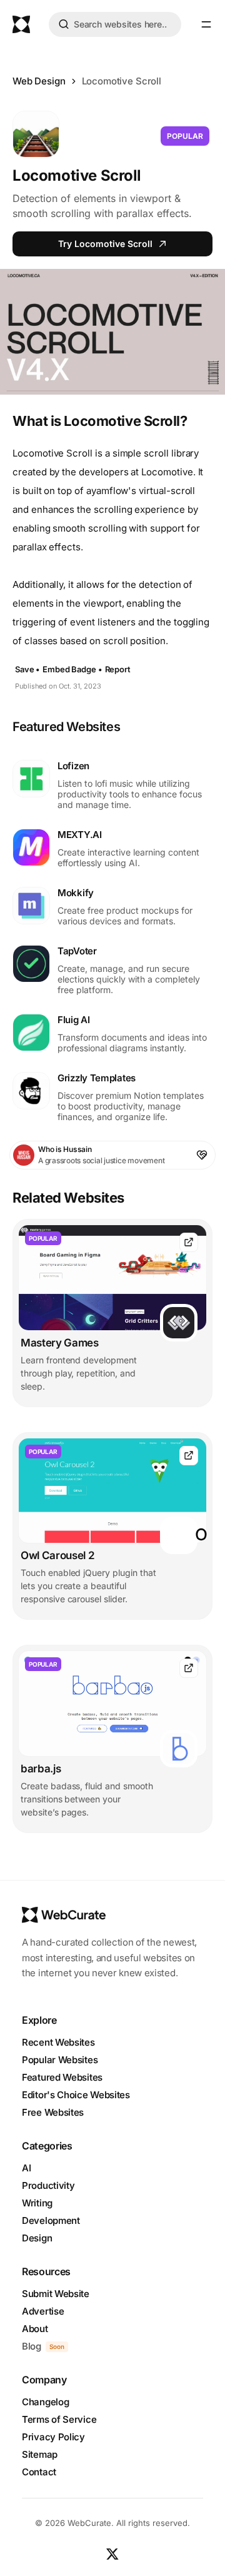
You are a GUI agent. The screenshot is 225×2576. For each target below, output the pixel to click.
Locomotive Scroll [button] (122, 81)
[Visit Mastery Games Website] (189, 1242)
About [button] (35, 2329)
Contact (39, 2472)
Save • (27, 669)
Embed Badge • (72, 669)
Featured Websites (62, 2077)
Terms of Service (59, 2419)
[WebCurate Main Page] (21, 24)
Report (118, 669)
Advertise (43, 2311)
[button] (206, 24)
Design (37, 2238)
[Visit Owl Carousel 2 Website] (189, 1456)
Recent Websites (58, 2042)
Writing (37, 2203)
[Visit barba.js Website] (189, 1668)
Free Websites (53, 2112)
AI (26, 2168)
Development (51, 2220)
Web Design (39, 81)
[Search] (64, 26)
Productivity (48, 2185)
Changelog (45, 2402)
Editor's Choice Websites (76, 2095)
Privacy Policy (53, 2437)
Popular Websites (60, 2060)
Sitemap (40, 2454)
